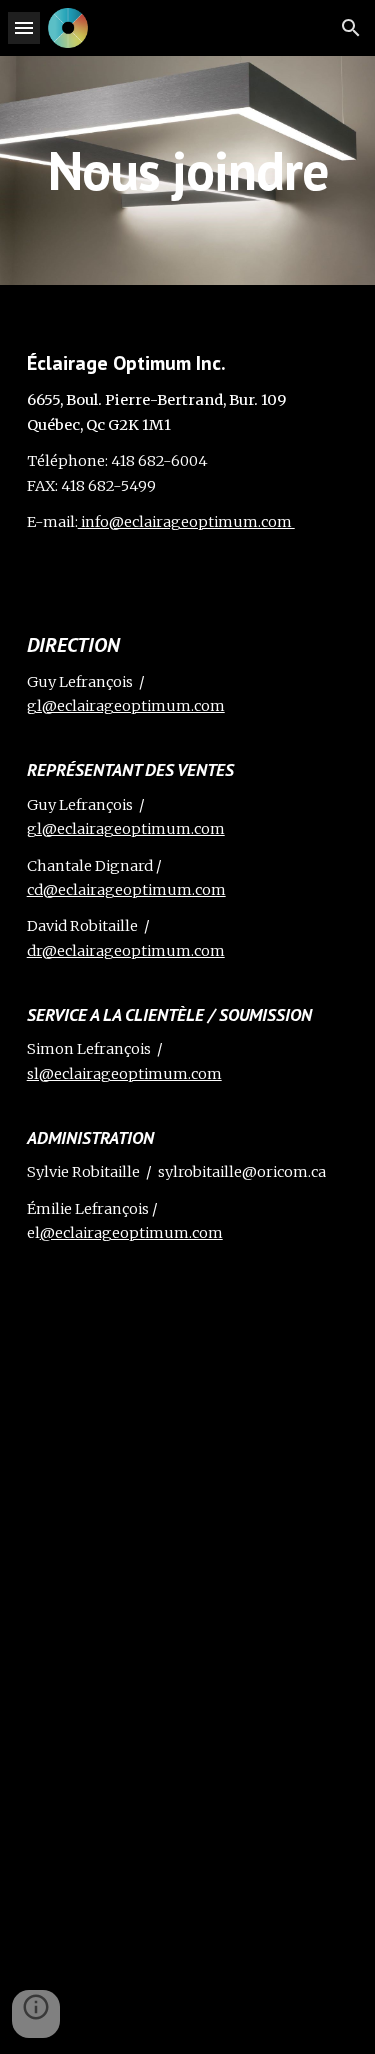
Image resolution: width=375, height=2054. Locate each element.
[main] (188, 170)
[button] (24, 27)
